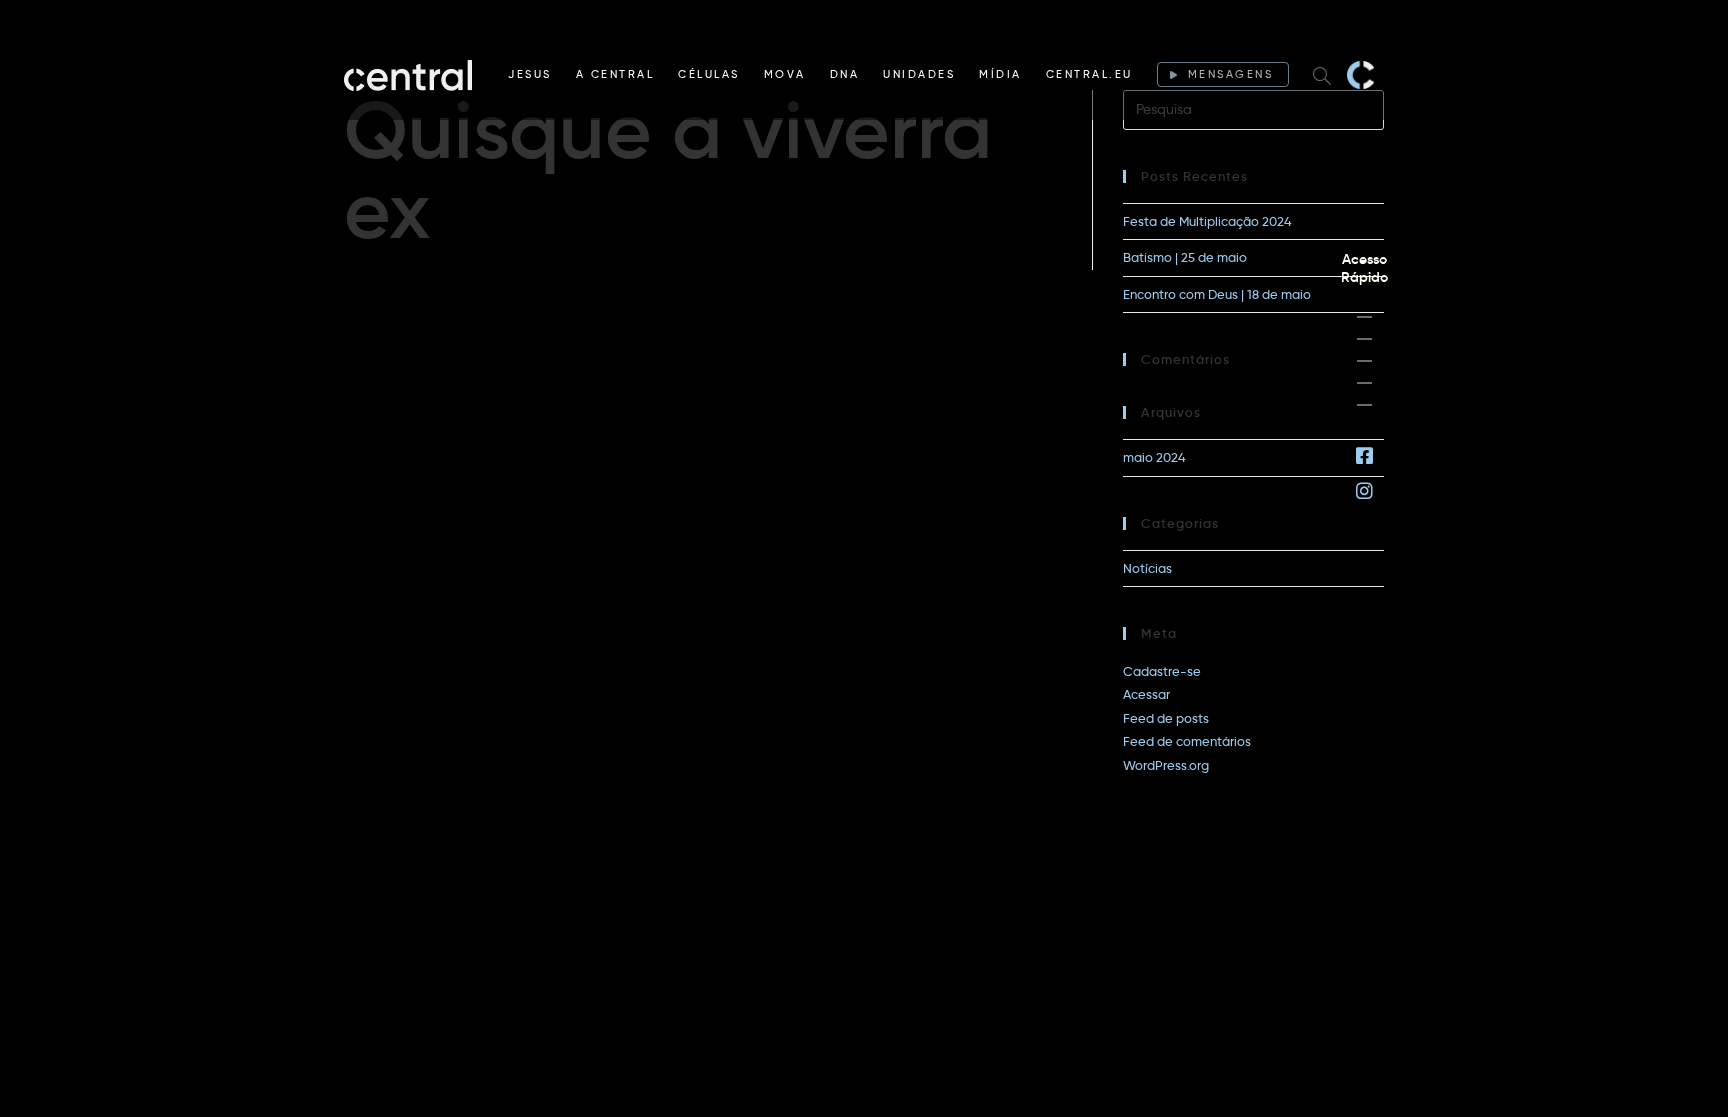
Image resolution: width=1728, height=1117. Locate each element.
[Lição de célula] (1364, 339)
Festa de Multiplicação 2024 (1207, 221)
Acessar (1146, 694)
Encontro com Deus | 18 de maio (1217, 294)
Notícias (1147, 568)
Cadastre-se (1162, 671)
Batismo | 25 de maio (1185, 257)
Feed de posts (1166, 718)
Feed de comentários (1187, 741)
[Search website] (1322, 75)
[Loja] (1364, 361)
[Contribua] (1364, 383)
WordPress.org (1166, 765)
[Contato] (1364, 405)
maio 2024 (1154, 457)
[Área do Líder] (1364, 317)
